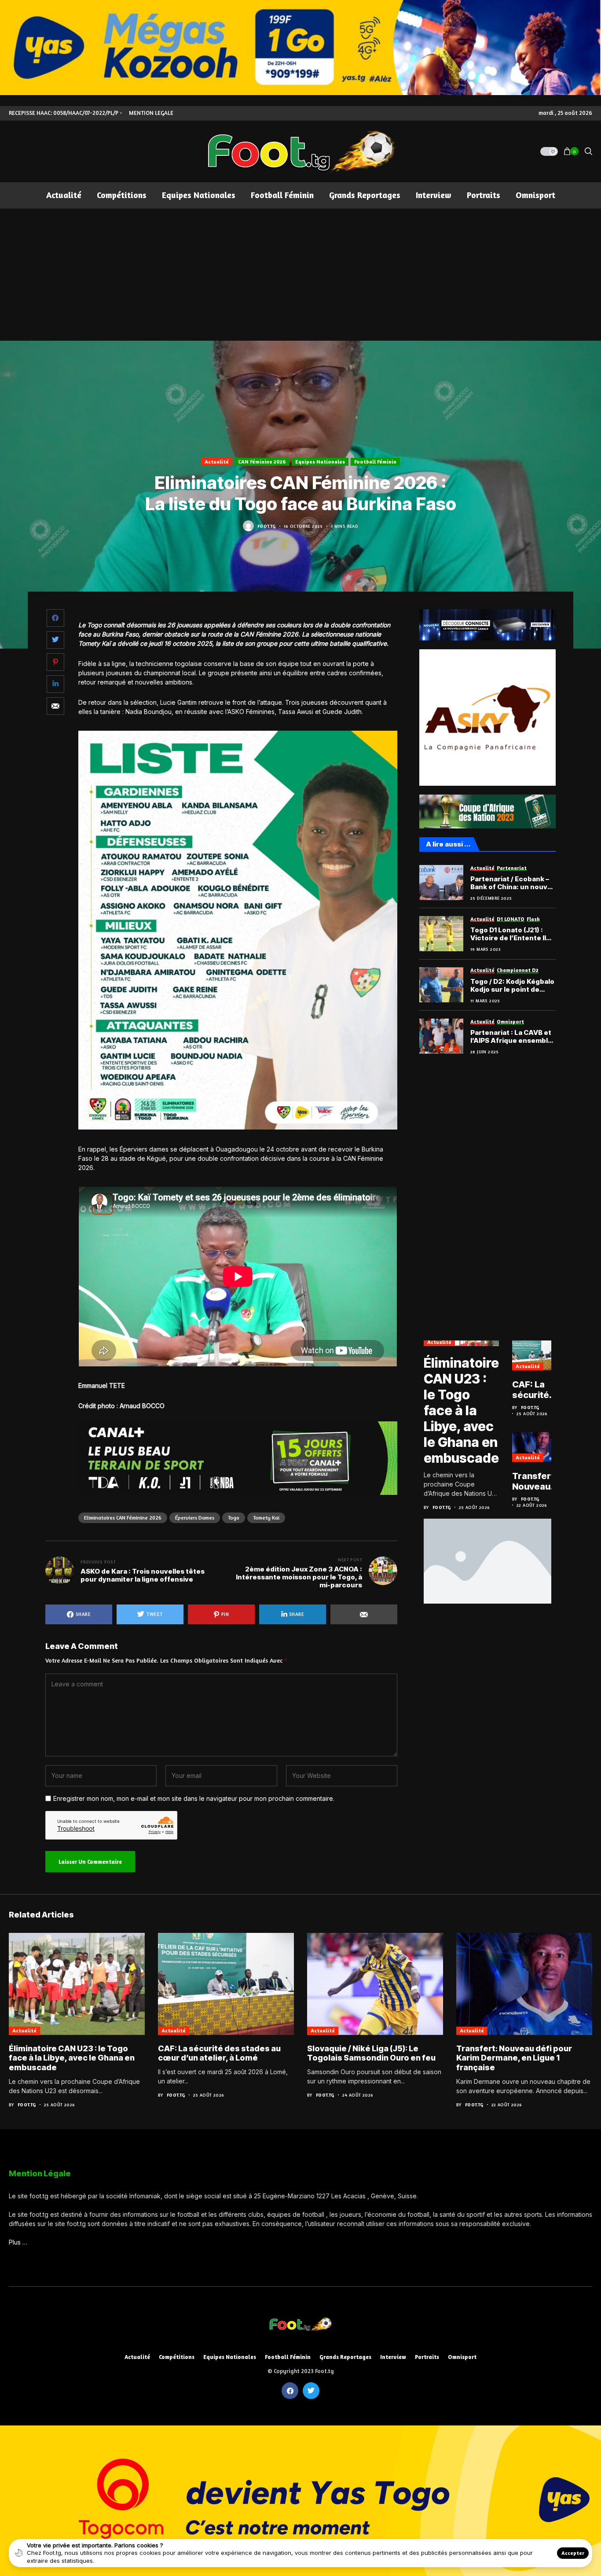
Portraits (427, 2357)
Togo (234, 1518)
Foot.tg (267, 526)
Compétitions (177, 2357)
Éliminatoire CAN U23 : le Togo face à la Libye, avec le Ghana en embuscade (461, 1410)
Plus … (18, 2242)
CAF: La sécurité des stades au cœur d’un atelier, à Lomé (534, 1390)
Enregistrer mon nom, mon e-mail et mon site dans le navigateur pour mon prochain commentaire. (194, 1799)
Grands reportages (345, 2357)
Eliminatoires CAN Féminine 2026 (123, 1518)
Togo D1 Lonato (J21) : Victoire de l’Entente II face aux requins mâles (509, 934)
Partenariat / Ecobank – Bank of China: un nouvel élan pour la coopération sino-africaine (512, 883)
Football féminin (375, 462)
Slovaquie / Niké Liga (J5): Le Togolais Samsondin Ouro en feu (371, 2053)
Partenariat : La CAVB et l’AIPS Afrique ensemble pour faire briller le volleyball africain (511, 1037)
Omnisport (462, 2357)
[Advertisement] (300, 275)
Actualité (217, 462)
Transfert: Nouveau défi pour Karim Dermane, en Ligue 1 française (535, 1481)
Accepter (573, 2553)
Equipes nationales (320, 462)
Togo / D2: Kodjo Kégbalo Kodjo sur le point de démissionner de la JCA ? (513, 986)
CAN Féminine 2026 (262, 462)
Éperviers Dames (195, 1518)
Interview (393, 2357)
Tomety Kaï (266, 1518)
